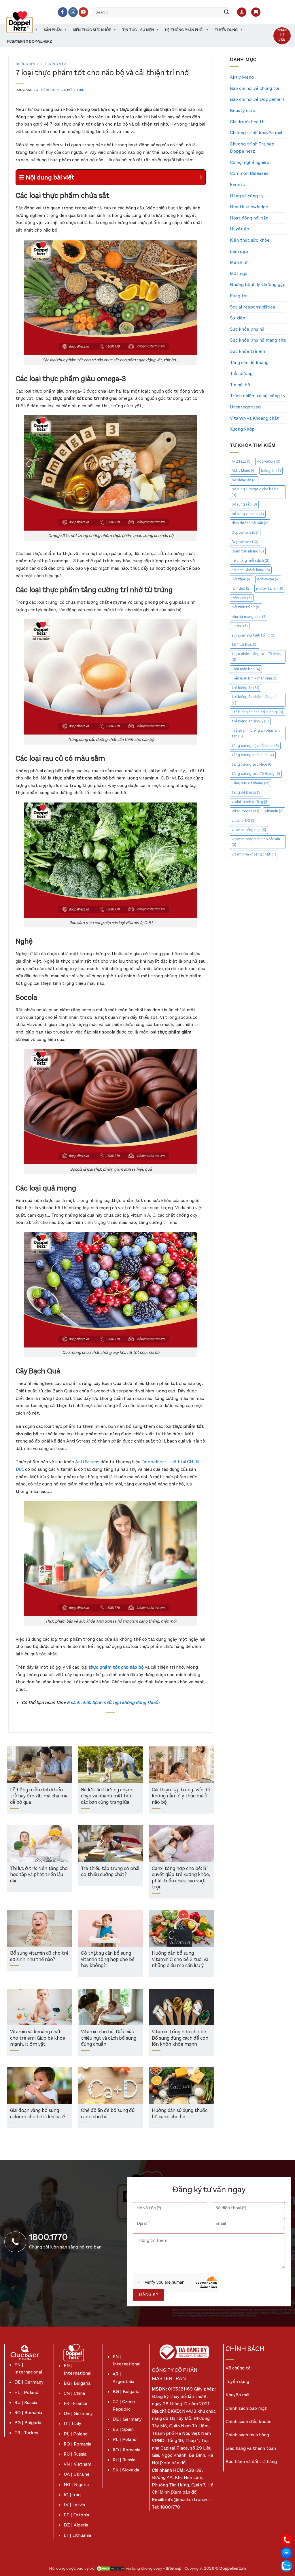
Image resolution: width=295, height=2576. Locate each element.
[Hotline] (286, 2540)
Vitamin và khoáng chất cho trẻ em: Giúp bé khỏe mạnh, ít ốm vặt (38, 2038)
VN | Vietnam (77, 2464)
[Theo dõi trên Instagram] (73, 12)
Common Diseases (249, 173)
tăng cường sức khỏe (252, 764)
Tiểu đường (241, 373)
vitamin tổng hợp (249, 830)
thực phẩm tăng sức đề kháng (257, 657)
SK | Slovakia (126, 2470)
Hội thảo (242, 579)
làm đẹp (241, 588)
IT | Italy (72, 2423)
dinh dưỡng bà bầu (250, 523)
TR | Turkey (26, 2433)
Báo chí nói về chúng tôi (254, 88)
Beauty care (243, 110)
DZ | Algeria (76, 2525)
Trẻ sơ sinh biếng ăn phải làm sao (256, 733)
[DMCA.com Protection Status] (111, 2568)
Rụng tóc (239, 296)
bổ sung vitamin (248, 514)
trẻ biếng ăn (245, 688)
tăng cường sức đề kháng (256, 774)
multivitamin (270, 588)
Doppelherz (245, 532)
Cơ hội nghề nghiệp (250, 162)
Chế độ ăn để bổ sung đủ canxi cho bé (108, 2114)
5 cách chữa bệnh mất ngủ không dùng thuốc (113, 1702)
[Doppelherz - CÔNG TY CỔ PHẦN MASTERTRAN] (27, 22)
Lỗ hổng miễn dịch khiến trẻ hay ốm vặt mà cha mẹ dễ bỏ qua (39, 1796)
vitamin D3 (244, 821)
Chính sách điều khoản (248, 2421)
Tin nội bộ (240, 385)
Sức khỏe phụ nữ (247, 329)
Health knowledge (249, 207)
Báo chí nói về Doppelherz (257, 99)
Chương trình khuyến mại (256, 133)
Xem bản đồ (173, 2463)
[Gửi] (226, 12)
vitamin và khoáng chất (254, 854)
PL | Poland (26, 2392)
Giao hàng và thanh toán (251, 2448)
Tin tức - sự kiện (138, 30)
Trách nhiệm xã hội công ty (258, 396)
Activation (269, 461)
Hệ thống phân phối (184, 30)
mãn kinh (242, 598)
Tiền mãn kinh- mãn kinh (255, 678)
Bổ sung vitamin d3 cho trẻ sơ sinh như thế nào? (39, 1957)
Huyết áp (240, 229)
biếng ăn (271, 471)
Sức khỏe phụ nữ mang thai (258, 340)
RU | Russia (26, 2402)
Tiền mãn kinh (246, 669)
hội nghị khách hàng (251, 570)
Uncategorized (245, 407)
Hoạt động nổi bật (249, 218)
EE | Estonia (76, 2515)
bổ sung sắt (244, 504)
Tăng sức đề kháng (249, 363)
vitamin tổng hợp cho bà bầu (256, 842)
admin (79, 90)
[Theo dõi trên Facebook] (63, 12)
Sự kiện (238, 318)
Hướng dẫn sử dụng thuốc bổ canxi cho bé (180, 2114)
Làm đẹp (239, 251)
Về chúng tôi (239, 2368)
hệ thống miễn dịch (250, 560)
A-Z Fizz (242, 461)
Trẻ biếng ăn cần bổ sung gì (257, 712)
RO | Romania (28, 2413)
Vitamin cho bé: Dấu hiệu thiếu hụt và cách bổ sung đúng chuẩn (109, 2038)
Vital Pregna (245, 811)
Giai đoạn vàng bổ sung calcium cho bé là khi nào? (38, 2114)
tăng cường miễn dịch (253, 755)
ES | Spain (123, 2429)
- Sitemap (173, 2568)
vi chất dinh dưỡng (250, 802)
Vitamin (274, 811)
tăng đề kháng (247, 792)
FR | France (75, 2403)
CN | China (74, 2393)
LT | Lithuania (77, 2535)
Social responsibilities (253, 307)
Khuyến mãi (237, 2395)
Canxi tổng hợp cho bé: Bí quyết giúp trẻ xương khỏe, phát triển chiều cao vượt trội (181, 1878)
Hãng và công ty (247, 196)
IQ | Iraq (72, 2495)
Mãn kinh (239, 262)
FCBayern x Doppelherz (30, 41)
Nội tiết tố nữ (246, 607)
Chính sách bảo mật (246, 2408)
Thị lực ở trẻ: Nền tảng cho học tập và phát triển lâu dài (39, 1875)
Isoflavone (268, 579)
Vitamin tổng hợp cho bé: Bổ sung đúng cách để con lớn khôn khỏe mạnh (180, 2038)
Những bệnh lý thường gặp (41, 64)
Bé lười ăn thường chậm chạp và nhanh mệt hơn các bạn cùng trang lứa (107, 1796)
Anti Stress (88, 1462)
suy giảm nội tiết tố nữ (254, 635)
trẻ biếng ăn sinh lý (250, 721)
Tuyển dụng (226, 30)
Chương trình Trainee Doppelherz (252, 148)
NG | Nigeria (76, 2485)
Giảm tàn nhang (248, 551)
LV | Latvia (74, 2505)
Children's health (247, 122)
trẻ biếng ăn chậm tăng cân (255, 700)
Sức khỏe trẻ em (247, 351)
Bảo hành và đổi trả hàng (251, 2462)
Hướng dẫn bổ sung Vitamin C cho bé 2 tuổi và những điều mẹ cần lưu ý (180, 1960)
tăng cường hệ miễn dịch (255, 746)
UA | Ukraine (77, 2474)
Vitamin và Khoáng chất (254, 418)
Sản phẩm (53, 30)
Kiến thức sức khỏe (92, 30)
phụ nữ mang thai (249, 617)
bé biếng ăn (244, 480)
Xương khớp (242, 429)
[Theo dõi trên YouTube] (83, 12)
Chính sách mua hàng (247, 2435)
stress (240, 626)
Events (237, 184)
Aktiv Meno (242, 77)
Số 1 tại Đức (245, 645)
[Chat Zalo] (286, 2565)
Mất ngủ (239, 274)
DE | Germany (29, 2382)
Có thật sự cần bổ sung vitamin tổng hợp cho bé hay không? (108, 1960)
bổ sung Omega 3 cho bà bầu (256, 492)
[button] (242, 12)
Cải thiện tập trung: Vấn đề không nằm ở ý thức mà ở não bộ (181, 1796)
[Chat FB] (286, 2553)
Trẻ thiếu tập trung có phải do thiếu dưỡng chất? (110, 1872)
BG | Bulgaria (28, 2423)
